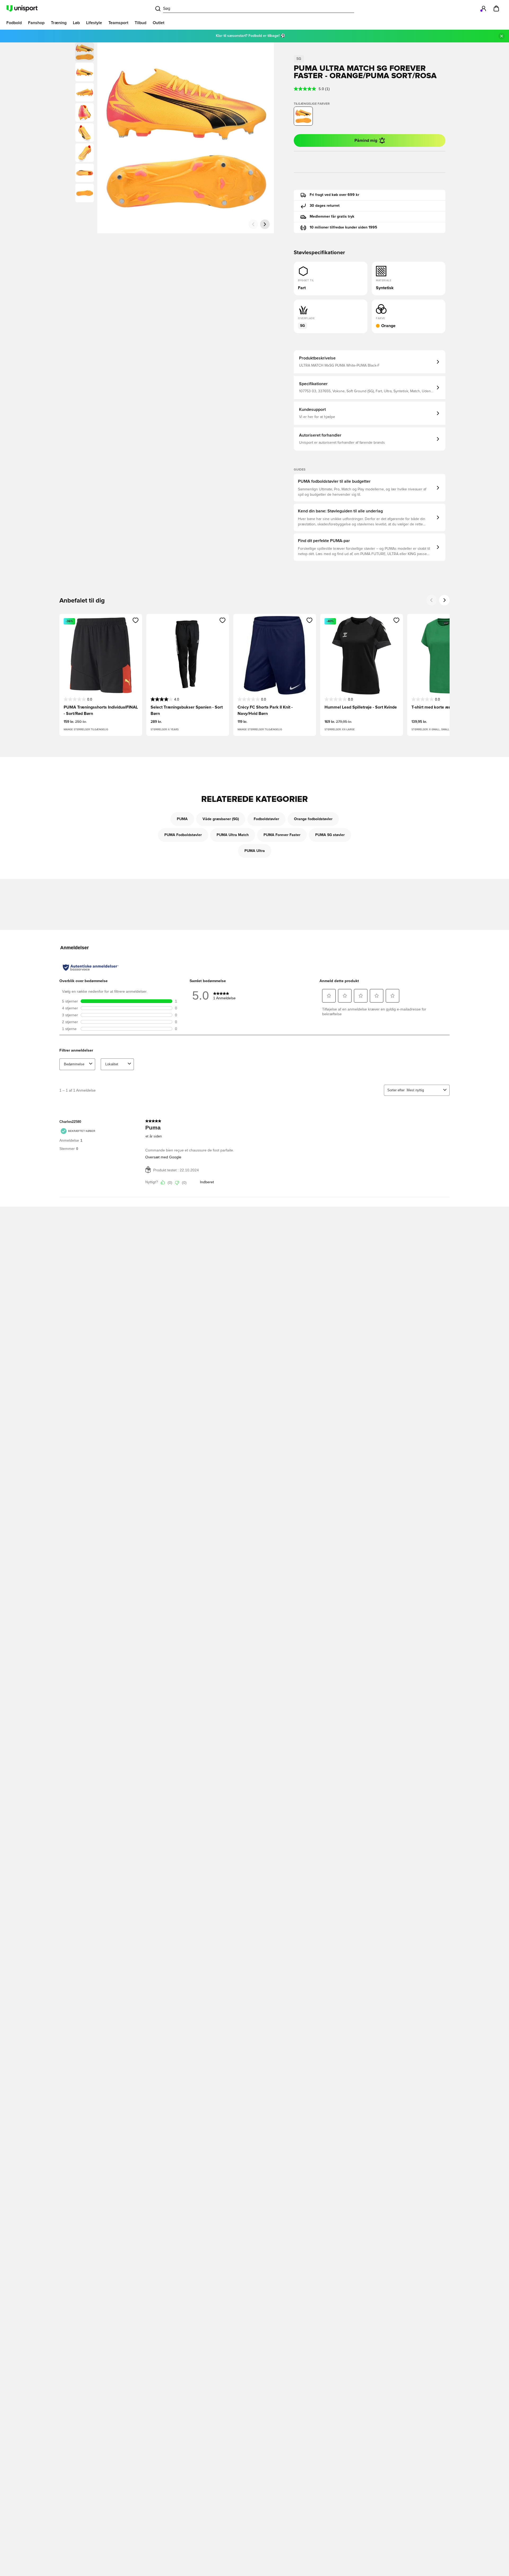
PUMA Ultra (255, 851)
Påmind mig (366, 140)
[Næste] (265, 224)
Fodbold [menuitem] (14, 23)
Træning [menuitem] (59, 23)
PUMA (182, 819)
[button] (85, 72)
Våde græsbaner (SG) (221, 819)
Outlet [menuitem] (159, 23)
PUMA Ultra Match (233, 835)
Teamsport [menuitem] (118, 23)
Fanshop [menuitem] (36, 23)
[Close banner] (502, 36)
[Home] (22, 8)
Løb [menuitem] (76, 23)
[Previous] (432, 600)
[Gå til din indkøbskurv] (496, 8)
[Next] (444, 600)
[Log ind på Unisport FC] (484, 8)
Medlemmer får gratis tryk (332, 217)
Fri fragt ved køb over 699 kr (334, 195)
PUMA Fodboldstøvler (183, 835)
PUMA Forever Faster (282, 835)
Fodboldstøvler (266, 819)
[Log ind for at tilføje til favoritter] (136, 620)
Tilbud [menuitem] (141, 23)
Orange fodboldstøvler (313, 819)
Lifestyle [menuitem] (94, 23)
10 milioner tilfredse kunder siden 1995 (343, 227)
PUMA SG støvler (330, 835)
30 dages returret (325, 206)
